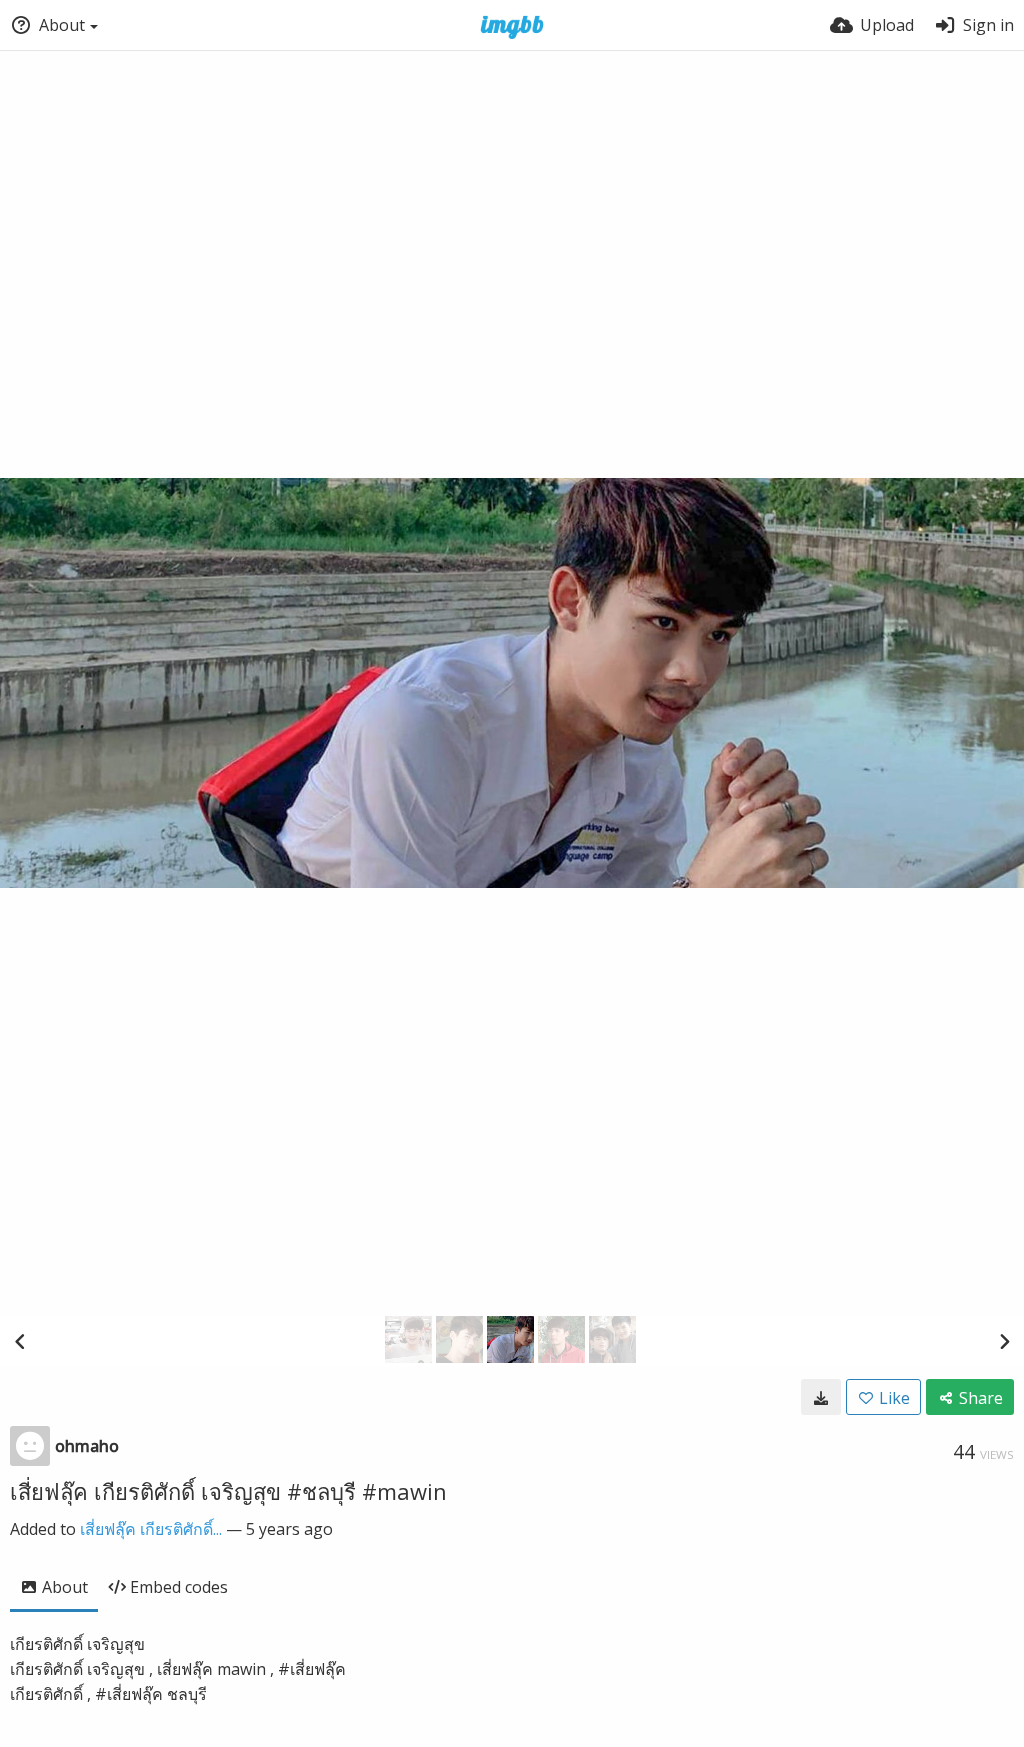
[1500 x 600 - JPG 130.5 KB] (821, 1397)
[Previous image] (20, 1341)
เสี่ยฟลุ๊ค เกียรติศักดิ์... (151, 1529)
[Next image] (1004, 1341)
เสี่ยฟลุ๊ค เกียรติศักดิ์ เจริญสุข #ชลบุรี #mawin (228, 1491)
